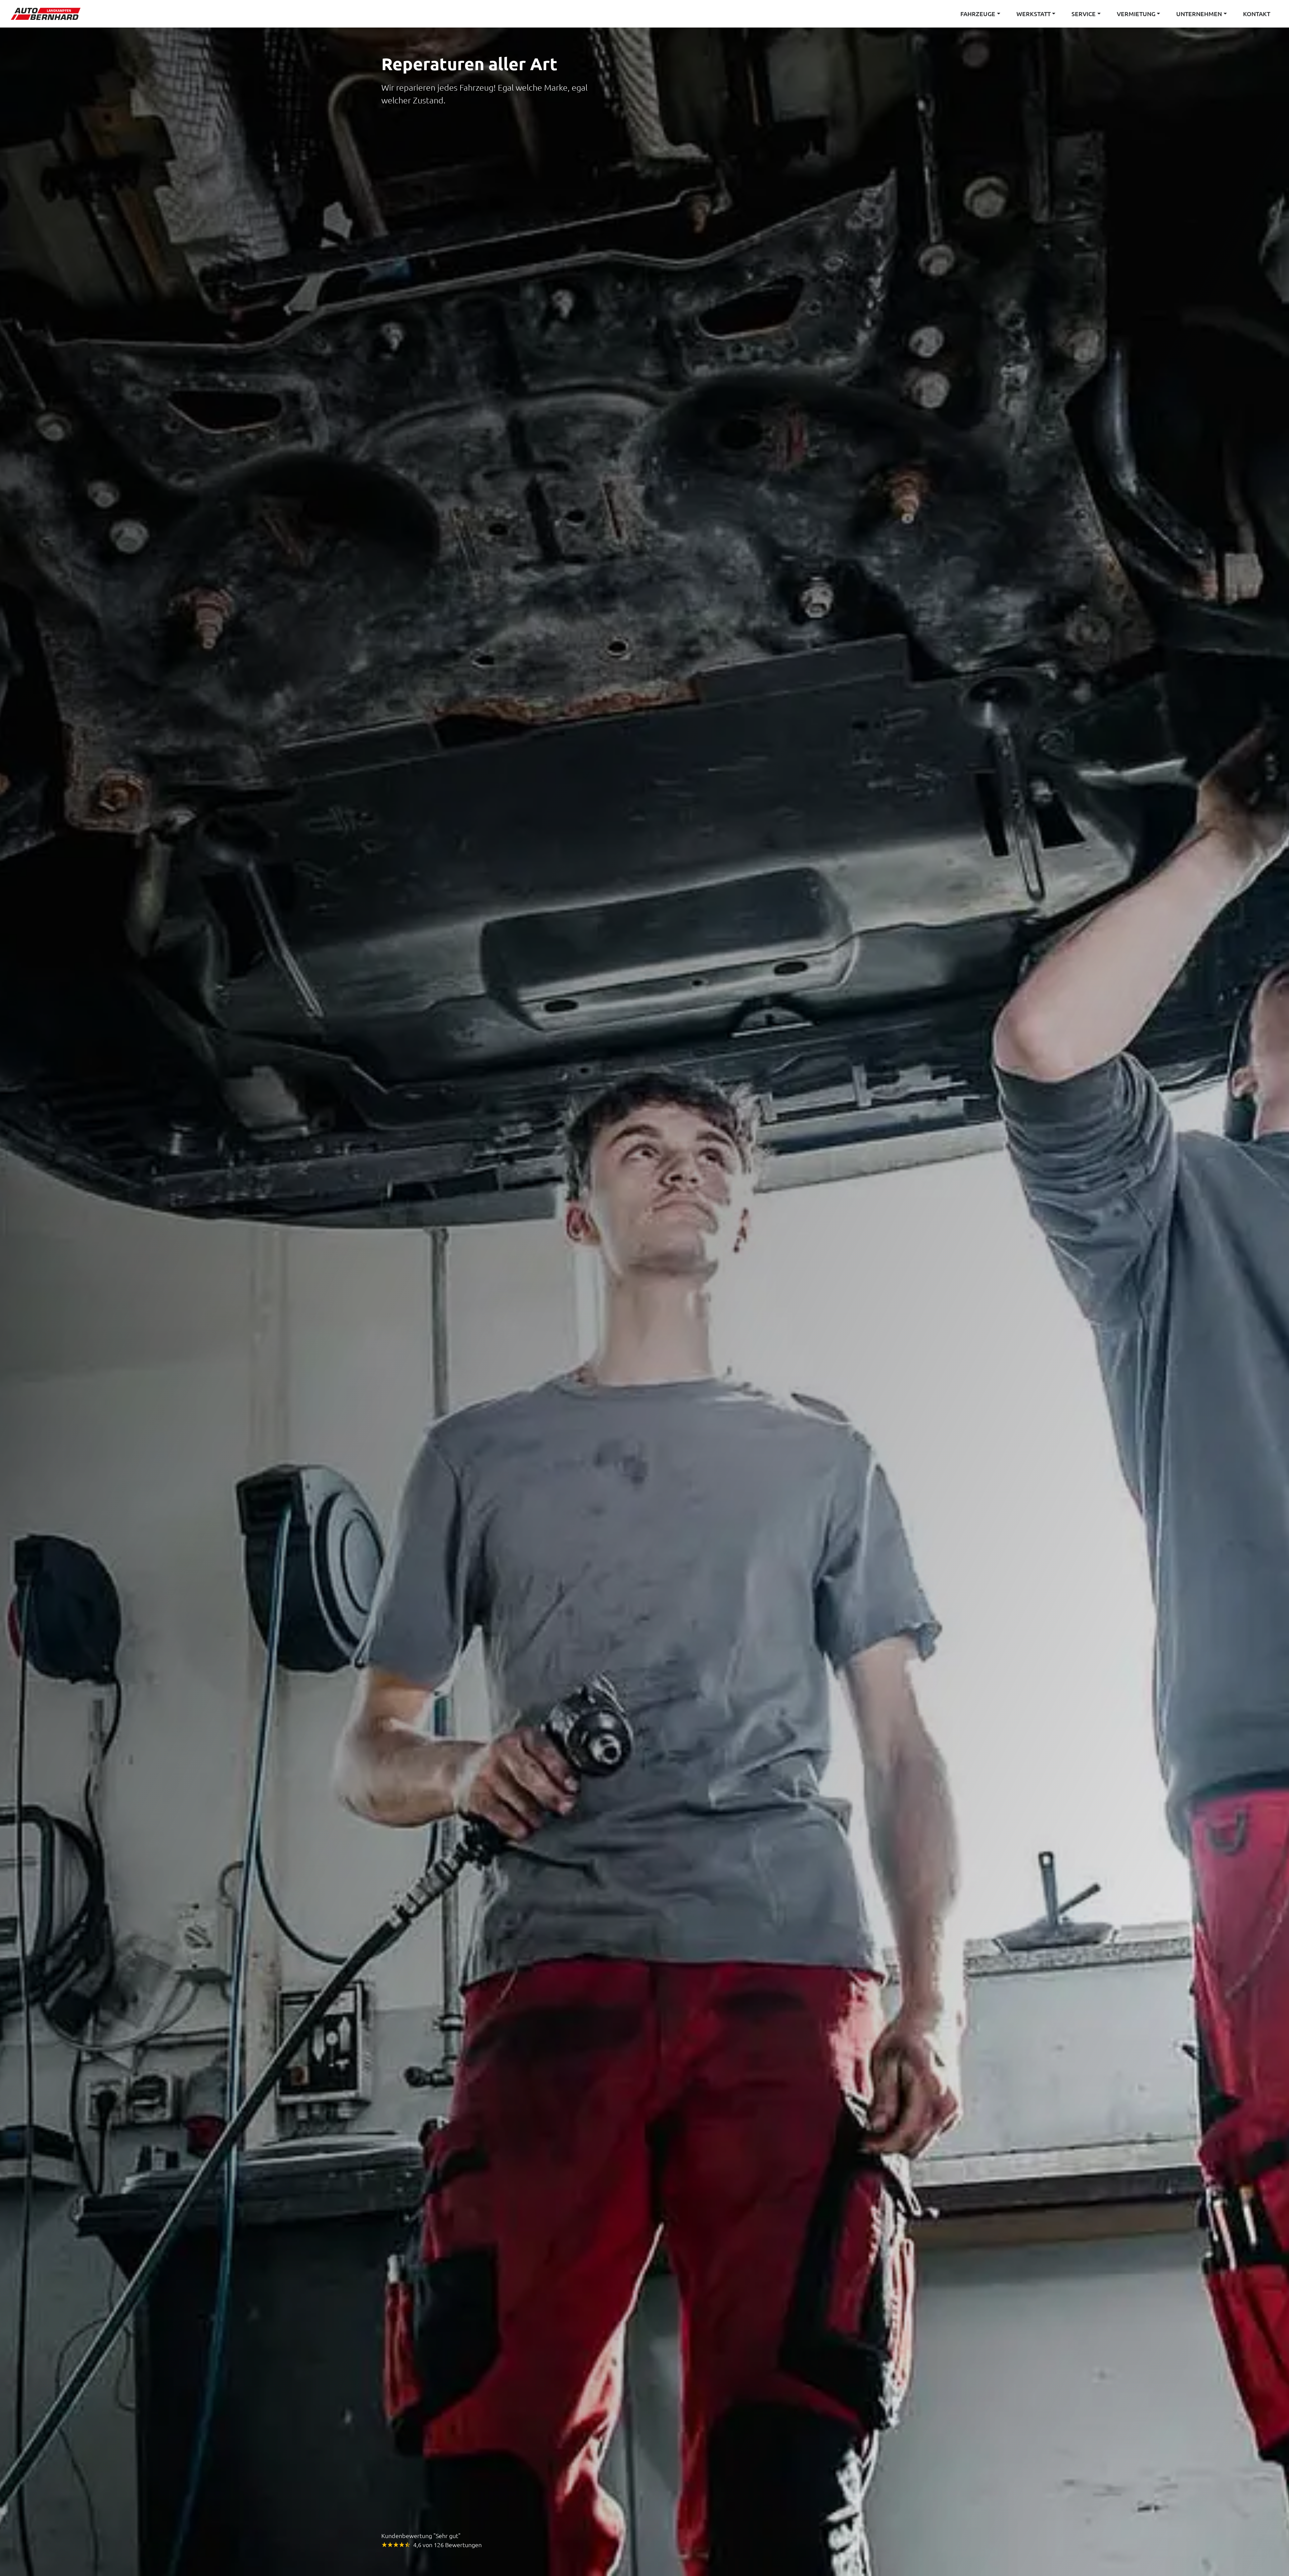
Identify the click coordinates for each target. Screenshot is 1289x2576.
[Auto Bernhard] (48, 14)
